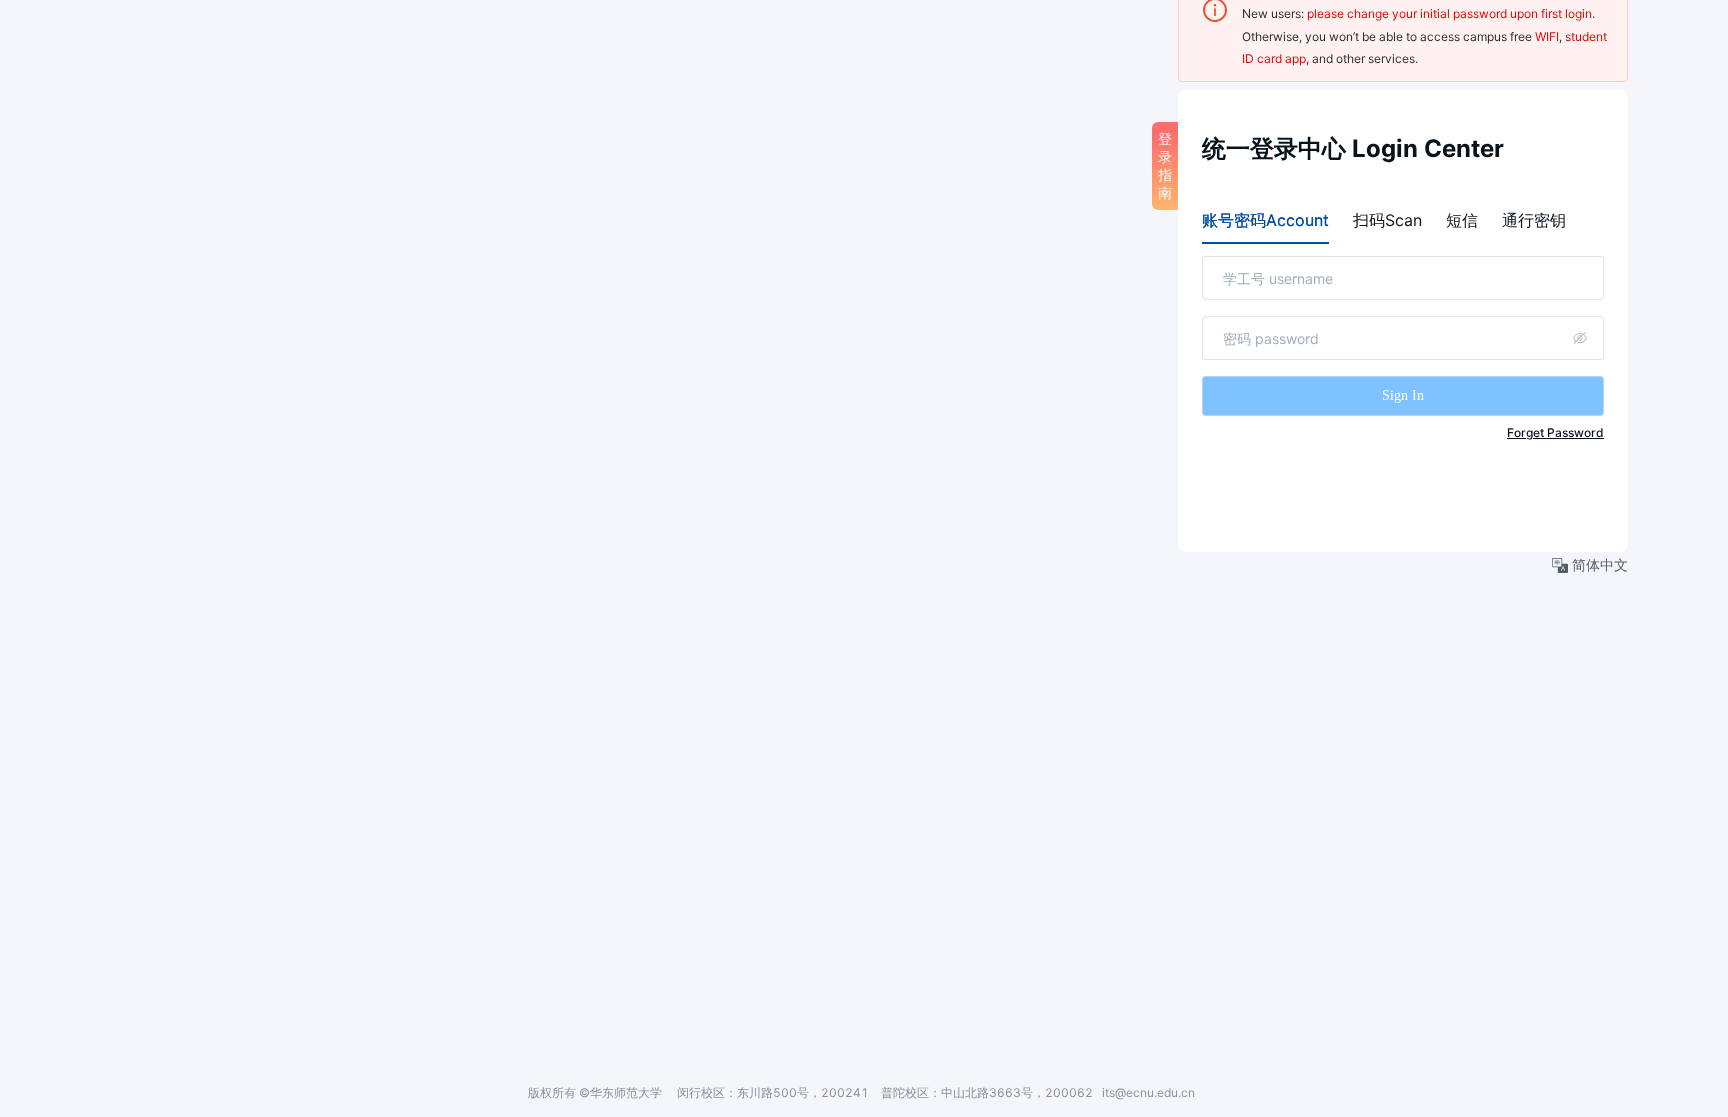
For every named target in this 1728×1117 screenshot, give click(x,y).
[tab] (1265, 220)
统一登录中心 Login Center (1353, 148)
